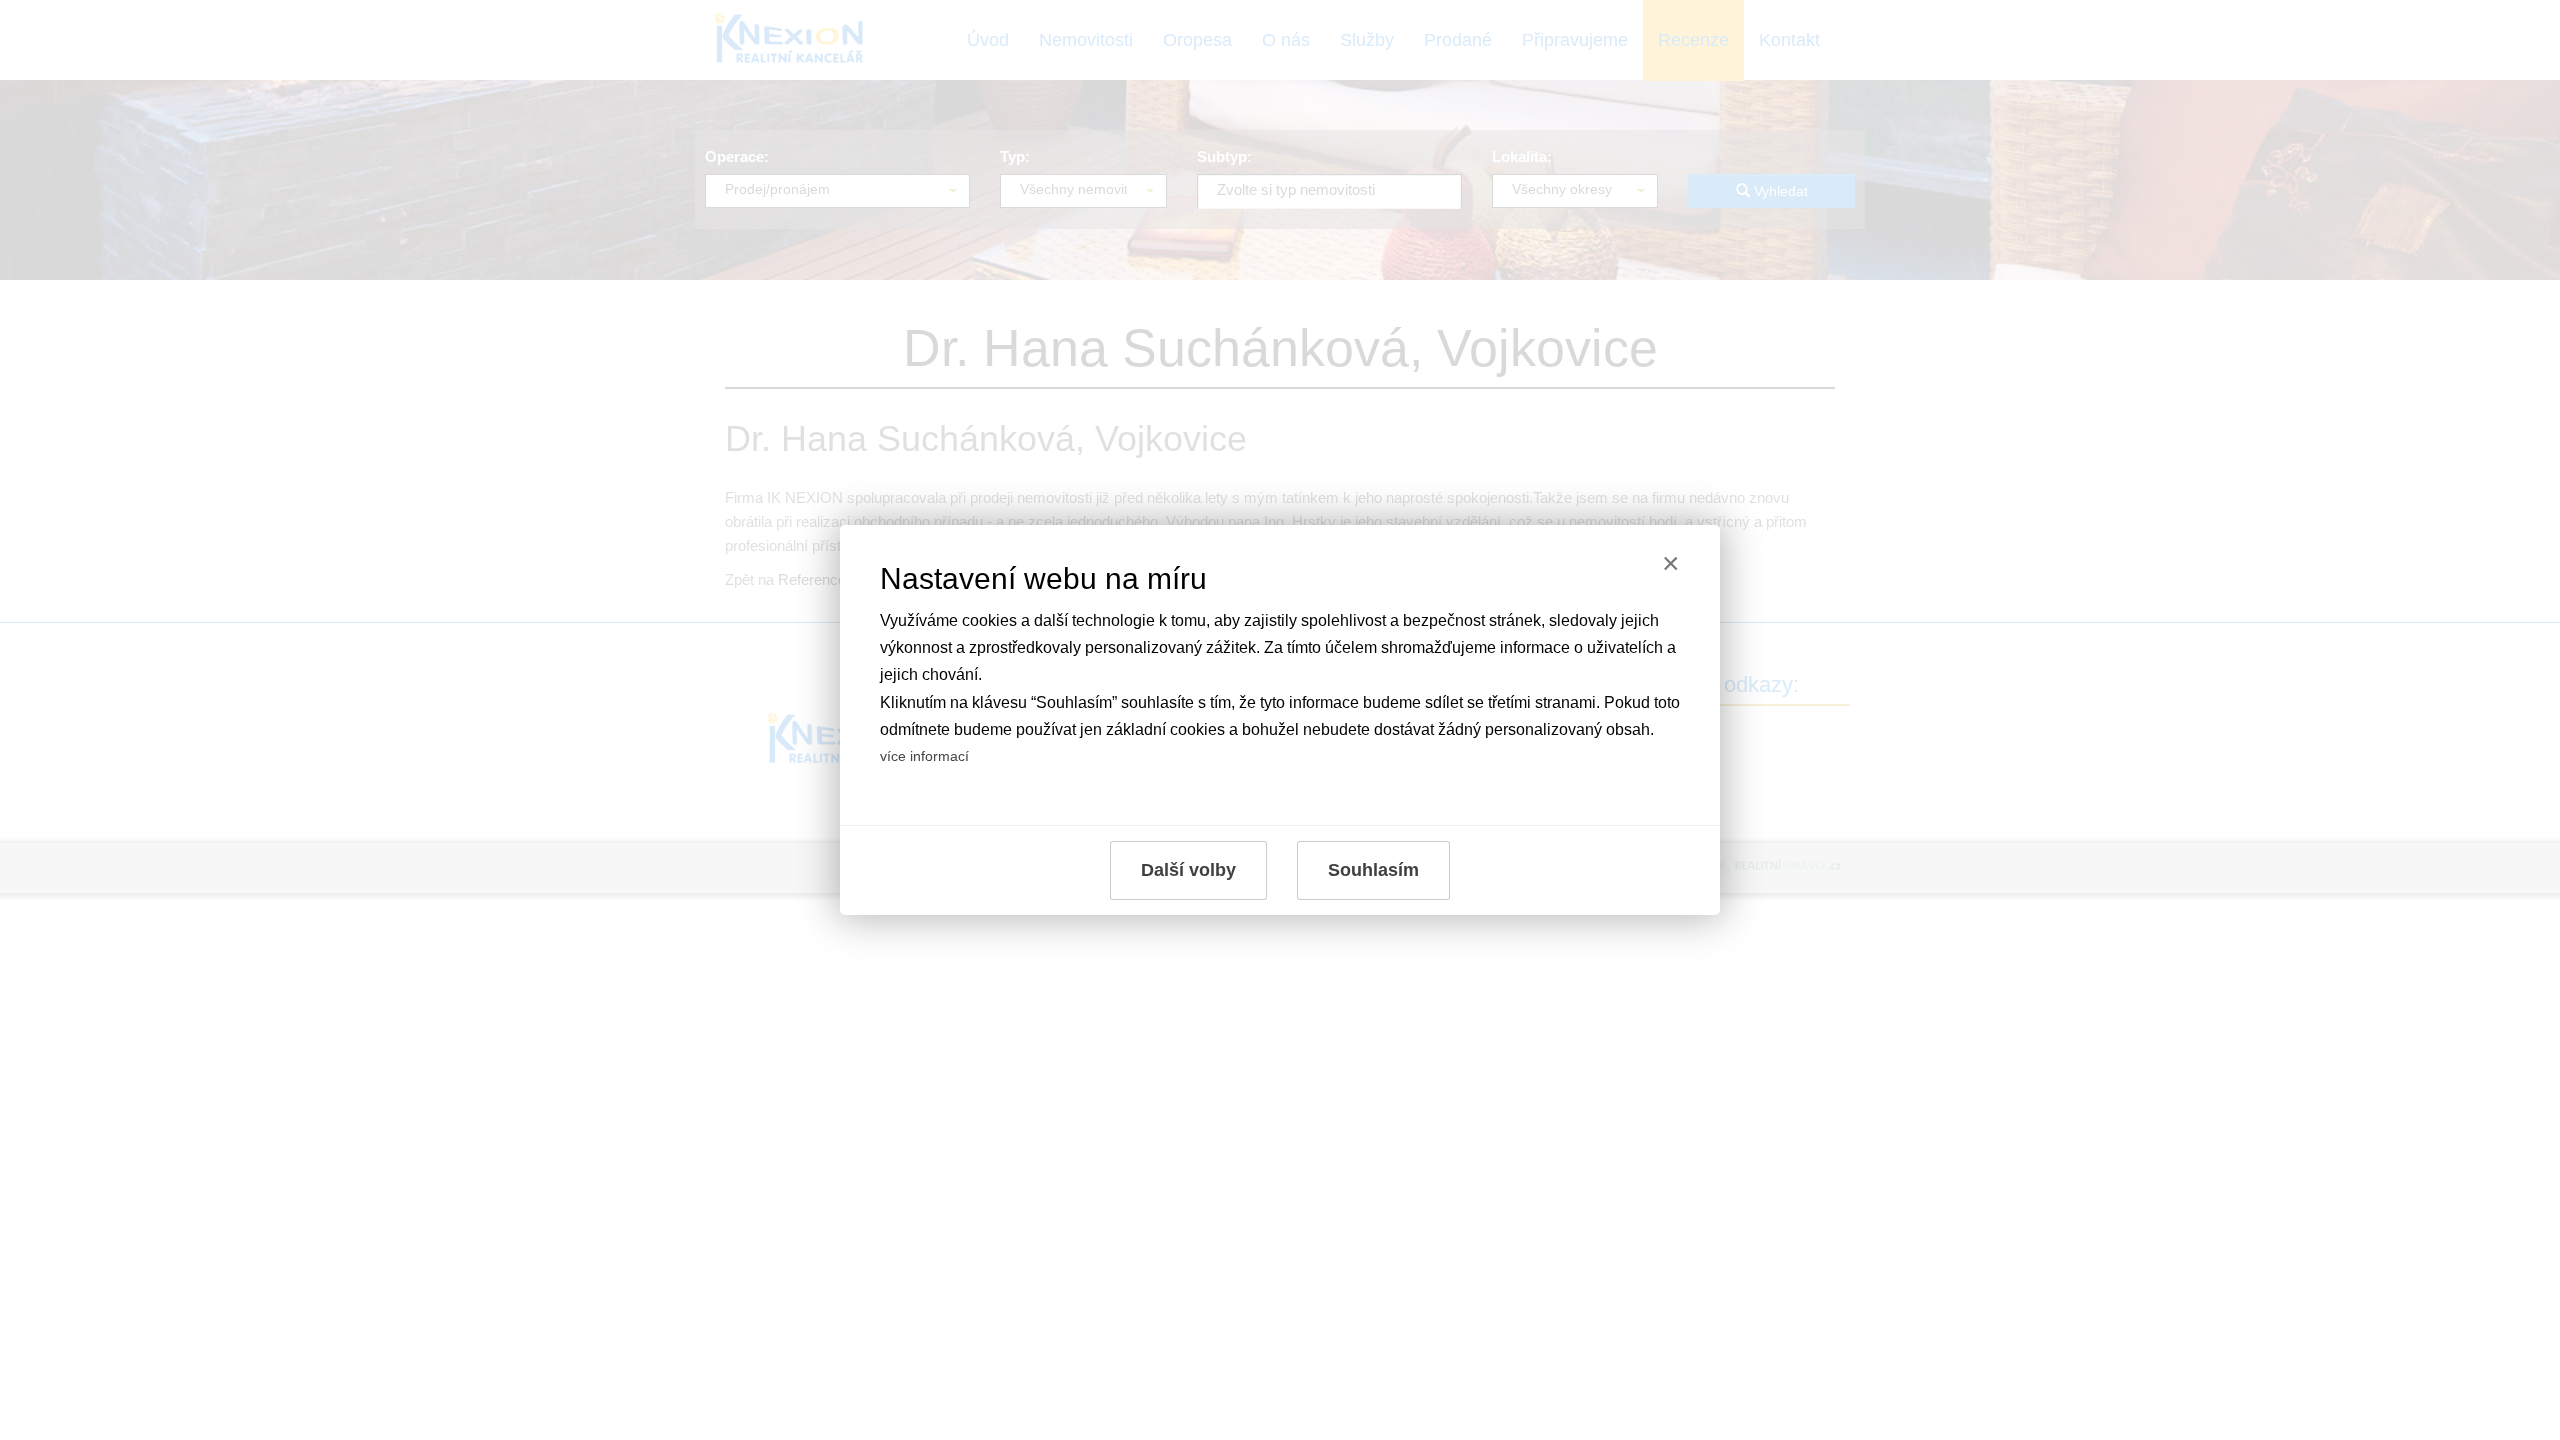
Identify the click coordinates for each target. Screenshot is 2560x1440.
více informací (924, 756)
